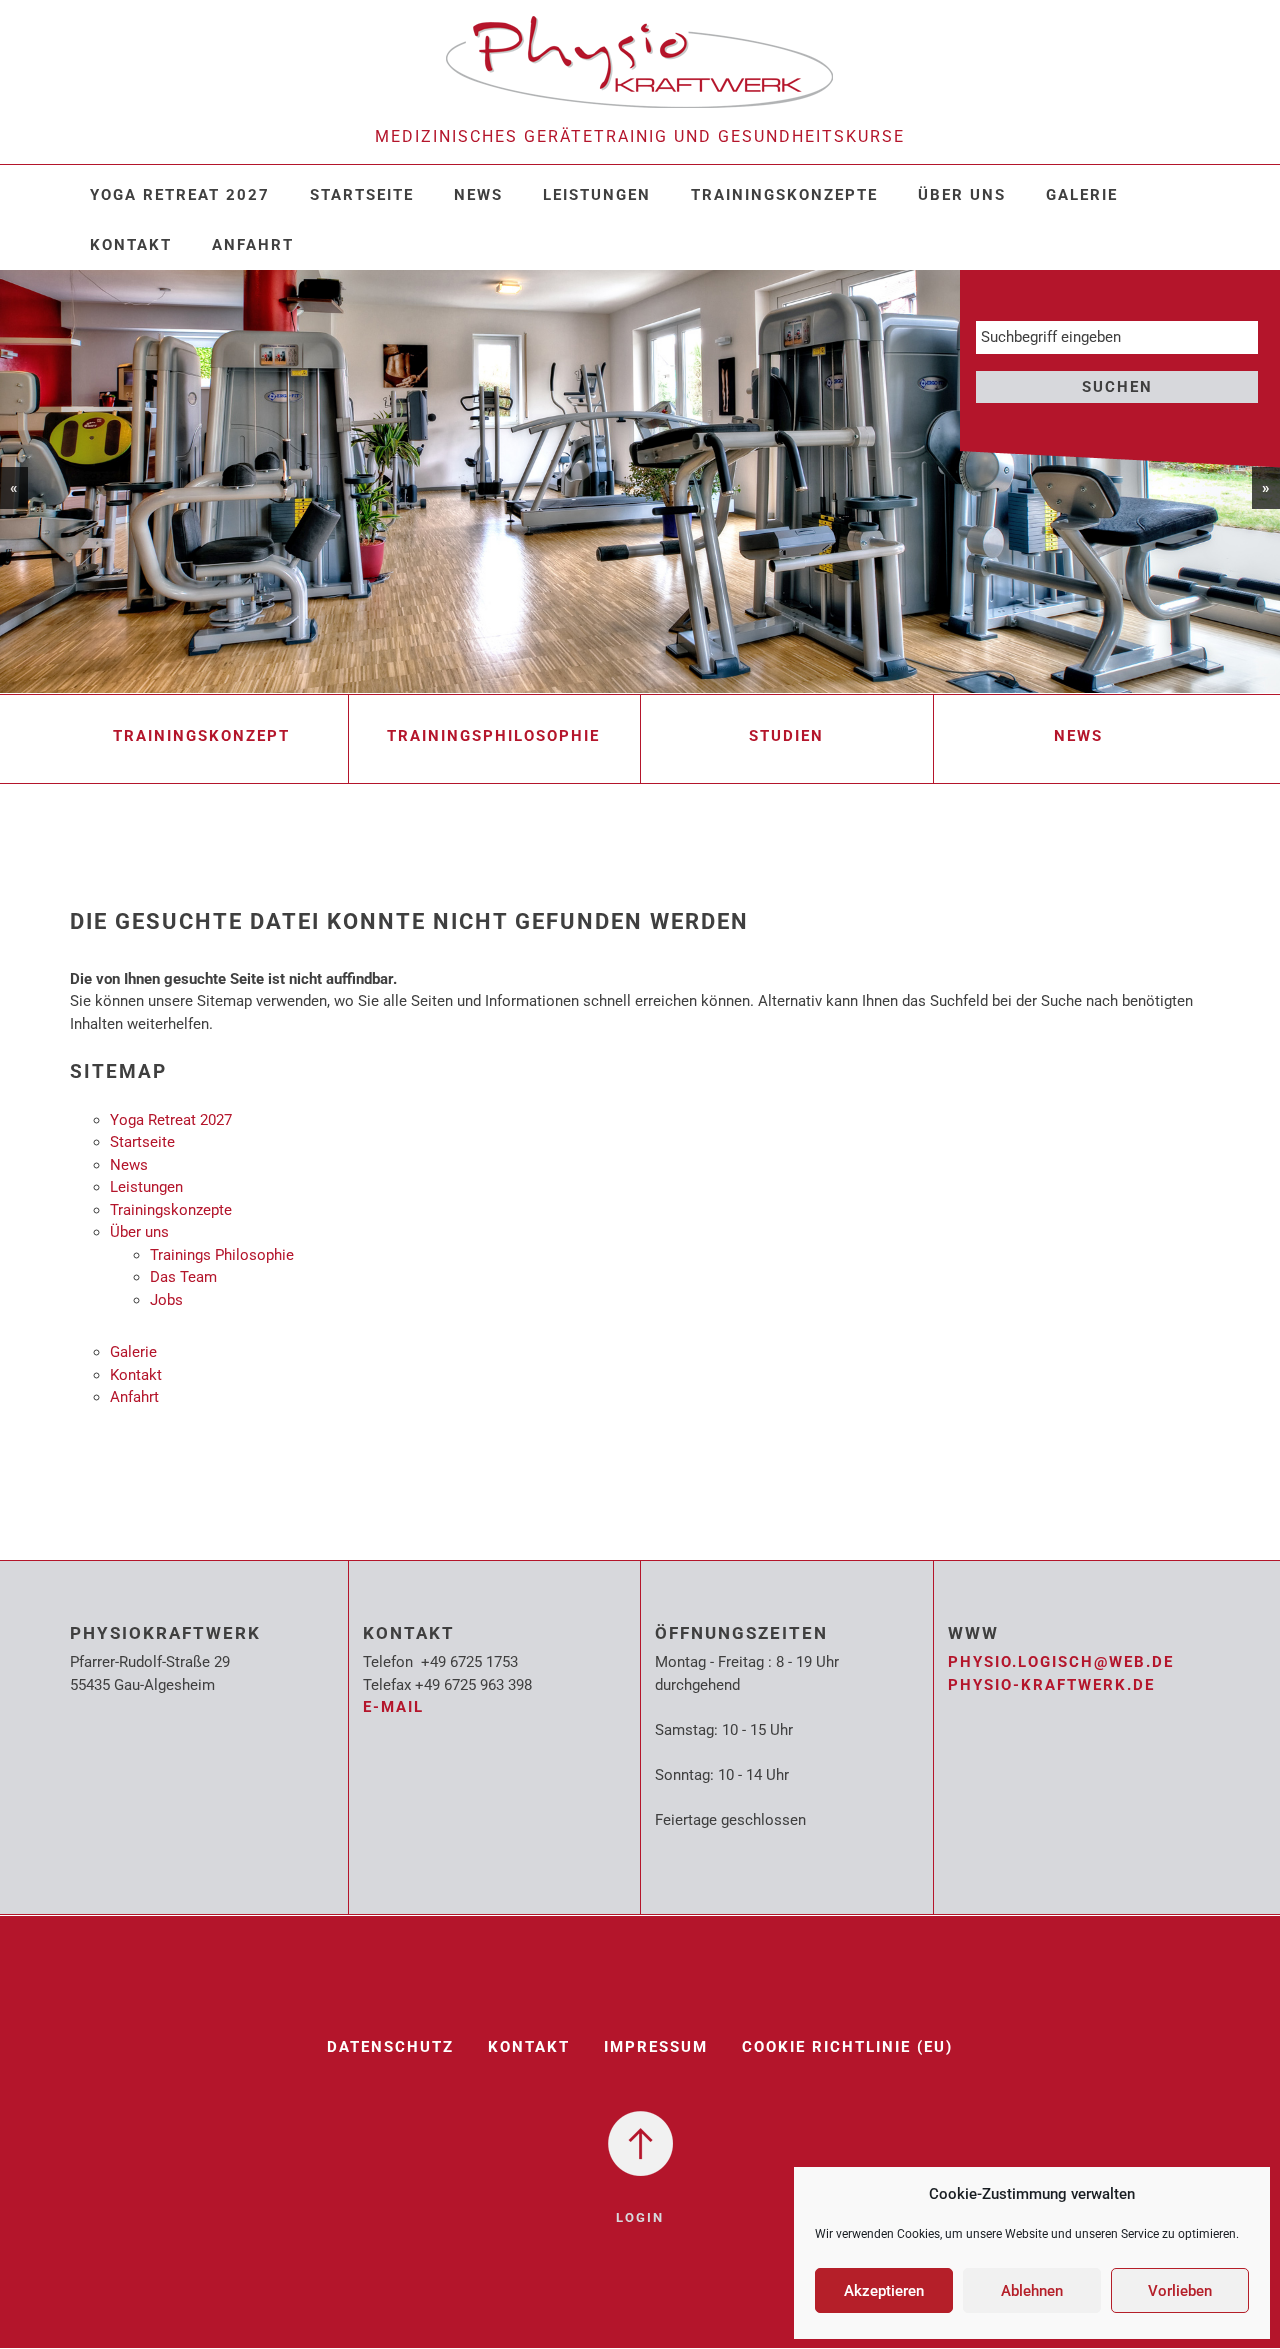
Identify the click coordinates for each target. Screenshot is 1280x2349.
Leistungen (597, 195)
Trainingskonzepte (784, 195)
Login (640, 2217)
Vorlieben (1180, 2291)
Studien (786, 736)
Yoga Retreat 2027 (180, 195)
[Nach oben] (640, 2142)
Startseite (362, 195)
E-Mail (393, 1707)
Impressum (656, 2047)
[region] (640, 481)
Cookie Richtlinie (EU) (847, 2047)
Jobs (166, 1300)
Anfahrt (253, 245)
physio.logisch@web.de (1061, 1662)
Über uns (962, 195)
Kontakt (131, 245)
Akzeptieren (884, 2291)
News (478, 195)
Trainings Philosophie (222, 1255)
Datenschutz (390, 2047)
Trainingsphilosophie (493, 736)
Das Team (183, 1277)
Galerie (1082, 195)
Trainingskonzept (201, 736)
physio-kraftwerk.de (1051, 1685)
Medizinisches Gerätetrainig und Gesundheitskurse (640, 136)
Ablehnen (1032, 2291)
